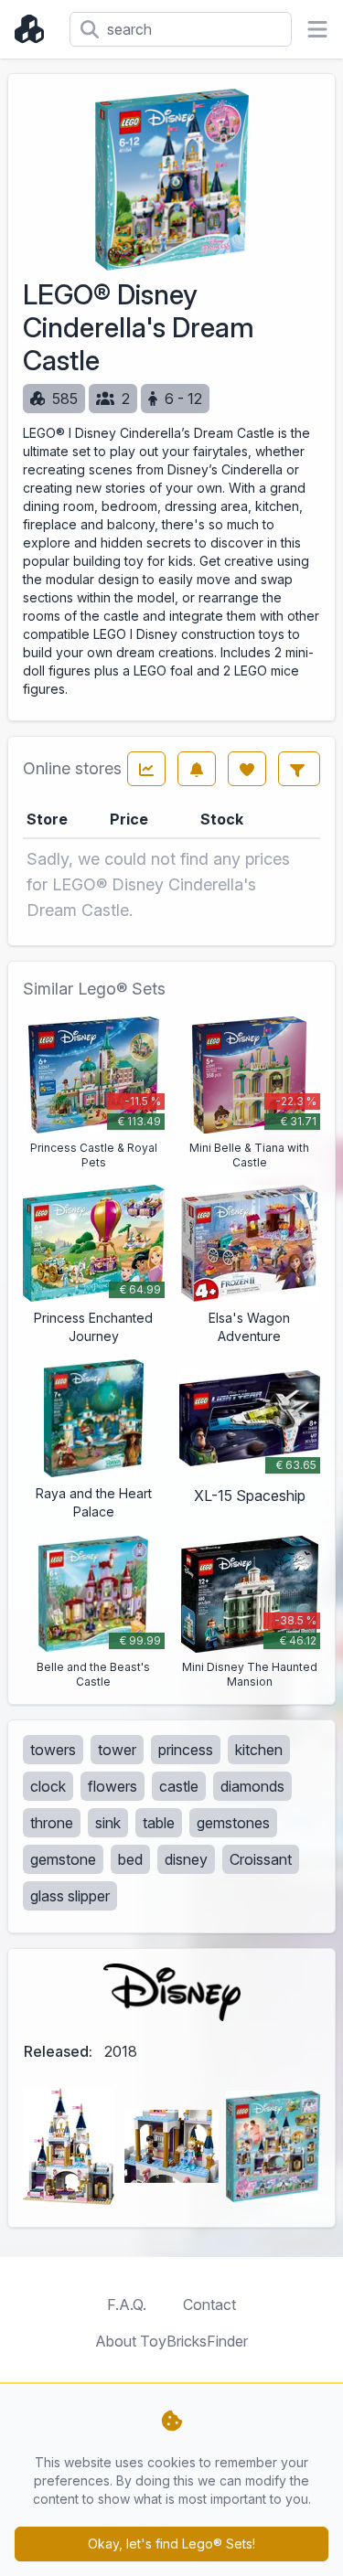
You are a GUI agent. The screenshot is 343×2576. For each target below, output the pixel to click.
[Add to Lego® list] (247, 769)
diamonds (252, 1786)
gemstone (63, 1859)
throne (52, 1823)
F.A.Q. (127, 2305)
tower (117, 1750)
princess (186, 1750)
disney (186, 1859)
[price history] (146, 769)
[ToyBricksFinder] (35, 29)
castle (179, 1786)
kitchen (259, 1750)
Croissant (261, 1859)
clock (48, 1786)
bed (130, 1859)
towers (53, 1750)
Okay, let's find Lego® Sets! (171, 2544)
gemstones (233, 1823)
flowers (113, 1786)
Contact (209, 2305)
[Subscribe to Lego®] (197, 769)
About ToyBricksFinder (171, 2341)
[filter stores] (299, 769)
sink (108, 1823)
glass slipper (70, 1896)
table (159, 1823)
